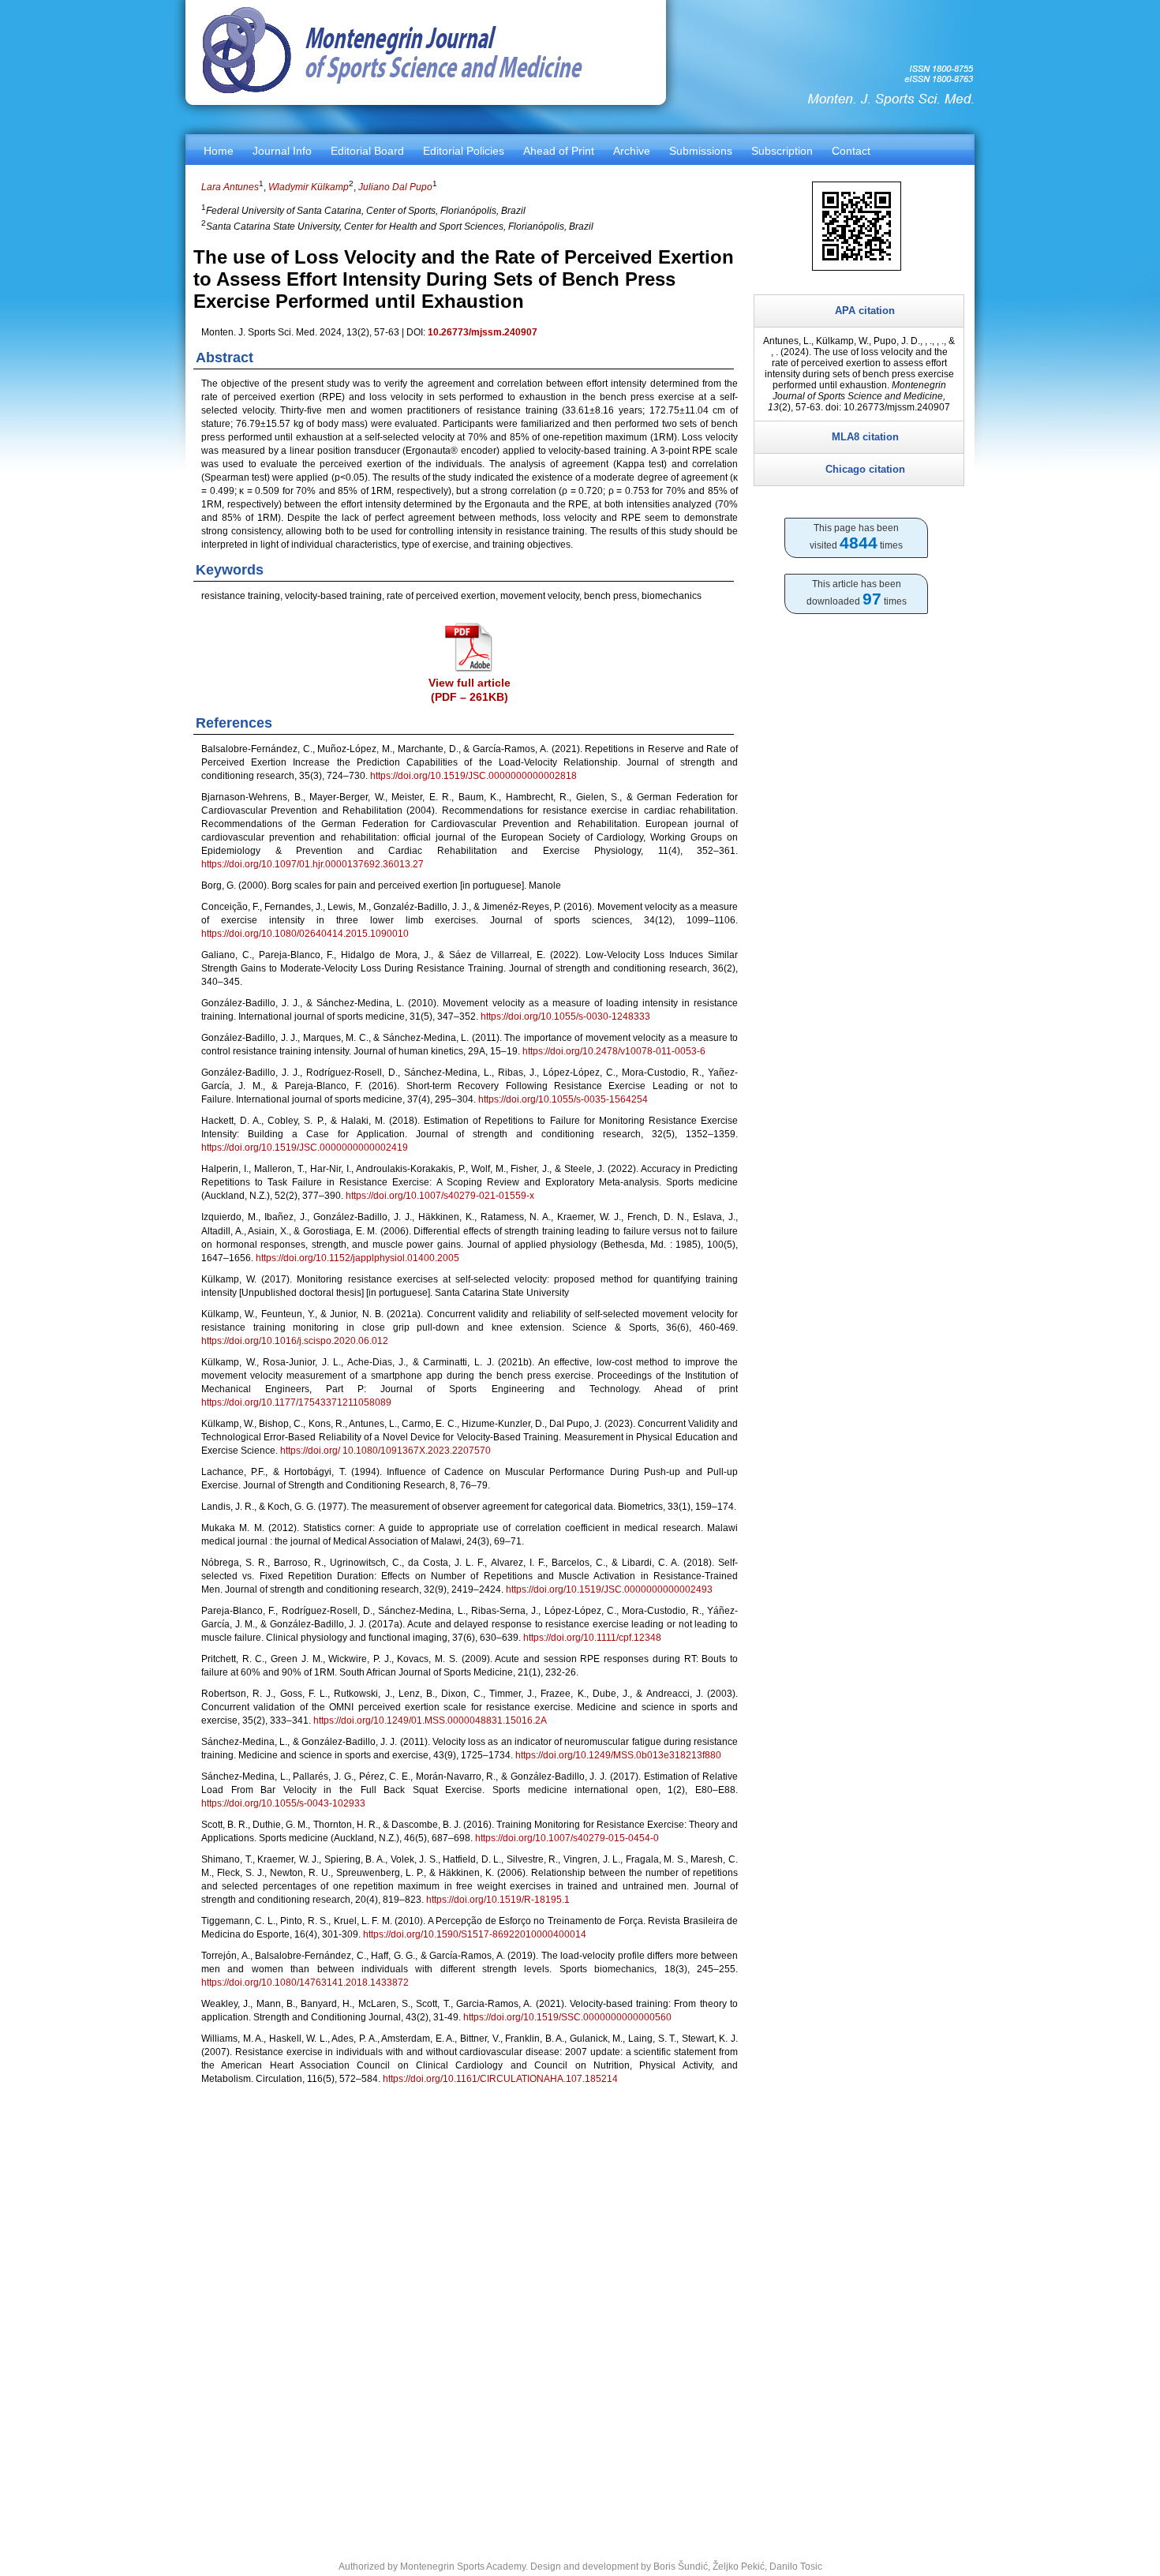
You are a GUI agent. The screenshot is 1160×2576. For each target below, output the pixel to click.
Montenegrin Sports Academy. (464, 2567)
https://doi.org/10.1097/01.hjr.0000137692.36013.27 (312, 864)
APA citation (865, 311)
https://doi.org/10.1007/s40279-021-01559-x (440, 1196)
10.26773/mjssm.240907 (483, 332)
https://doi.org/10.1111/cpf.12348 (592, 1638)
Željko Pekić (739, 2567)
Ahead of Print (559, 151)
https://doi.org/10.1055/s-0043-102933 (283, 1803)
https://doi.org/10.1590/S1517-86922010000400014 (475, 1934)
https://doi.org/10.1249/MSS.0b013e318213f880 (618, 1755)
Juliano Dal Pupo (395, 187)
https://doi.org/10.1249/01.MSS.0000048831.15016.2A (430, 1720)
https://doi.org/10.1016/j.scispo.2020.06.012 (295, 1341)
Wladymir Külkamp (309, 187)
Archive (632, 151)
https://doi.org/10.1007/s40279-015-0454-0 (567, 1838)
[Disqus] (470, 2313)
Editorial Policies (464, 151)
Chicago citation (865, 469)
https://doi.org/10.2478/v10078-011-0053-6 (614, 1051)
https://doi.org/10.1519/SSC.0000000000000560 (567, 2017)
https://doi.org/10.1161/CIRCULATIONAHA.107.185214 (500, 2079)
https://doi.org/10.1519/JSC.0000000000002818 (473, 776)
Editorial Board (367, 151)
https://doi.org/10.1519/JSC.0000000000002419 (305, 1148)
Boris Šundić (681, 2567)
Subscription (782, 151)
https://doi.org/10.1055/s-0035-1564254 (563, 1099)
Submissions (701, 151)
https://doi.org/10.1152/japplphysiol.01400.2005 (357, 1258)
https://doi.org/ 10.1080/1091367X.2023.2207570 (385, 1451)
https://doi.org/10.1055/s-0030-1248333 (565, 1017)
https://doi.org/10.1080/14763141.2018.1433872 (305, 1983)
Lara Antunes (230, 187)
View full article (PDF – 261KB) (470, 690)
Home (219, 151)
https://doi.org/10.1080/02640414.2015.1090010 (305, 934)
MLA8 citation (865, 437)
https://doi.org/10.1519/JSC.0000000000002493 (609, 1589)
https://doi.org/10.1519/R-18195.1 (498, 1900)
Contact (851, 151)
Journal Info (282, 151)
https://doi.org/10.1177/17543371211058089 (296, 1402)
